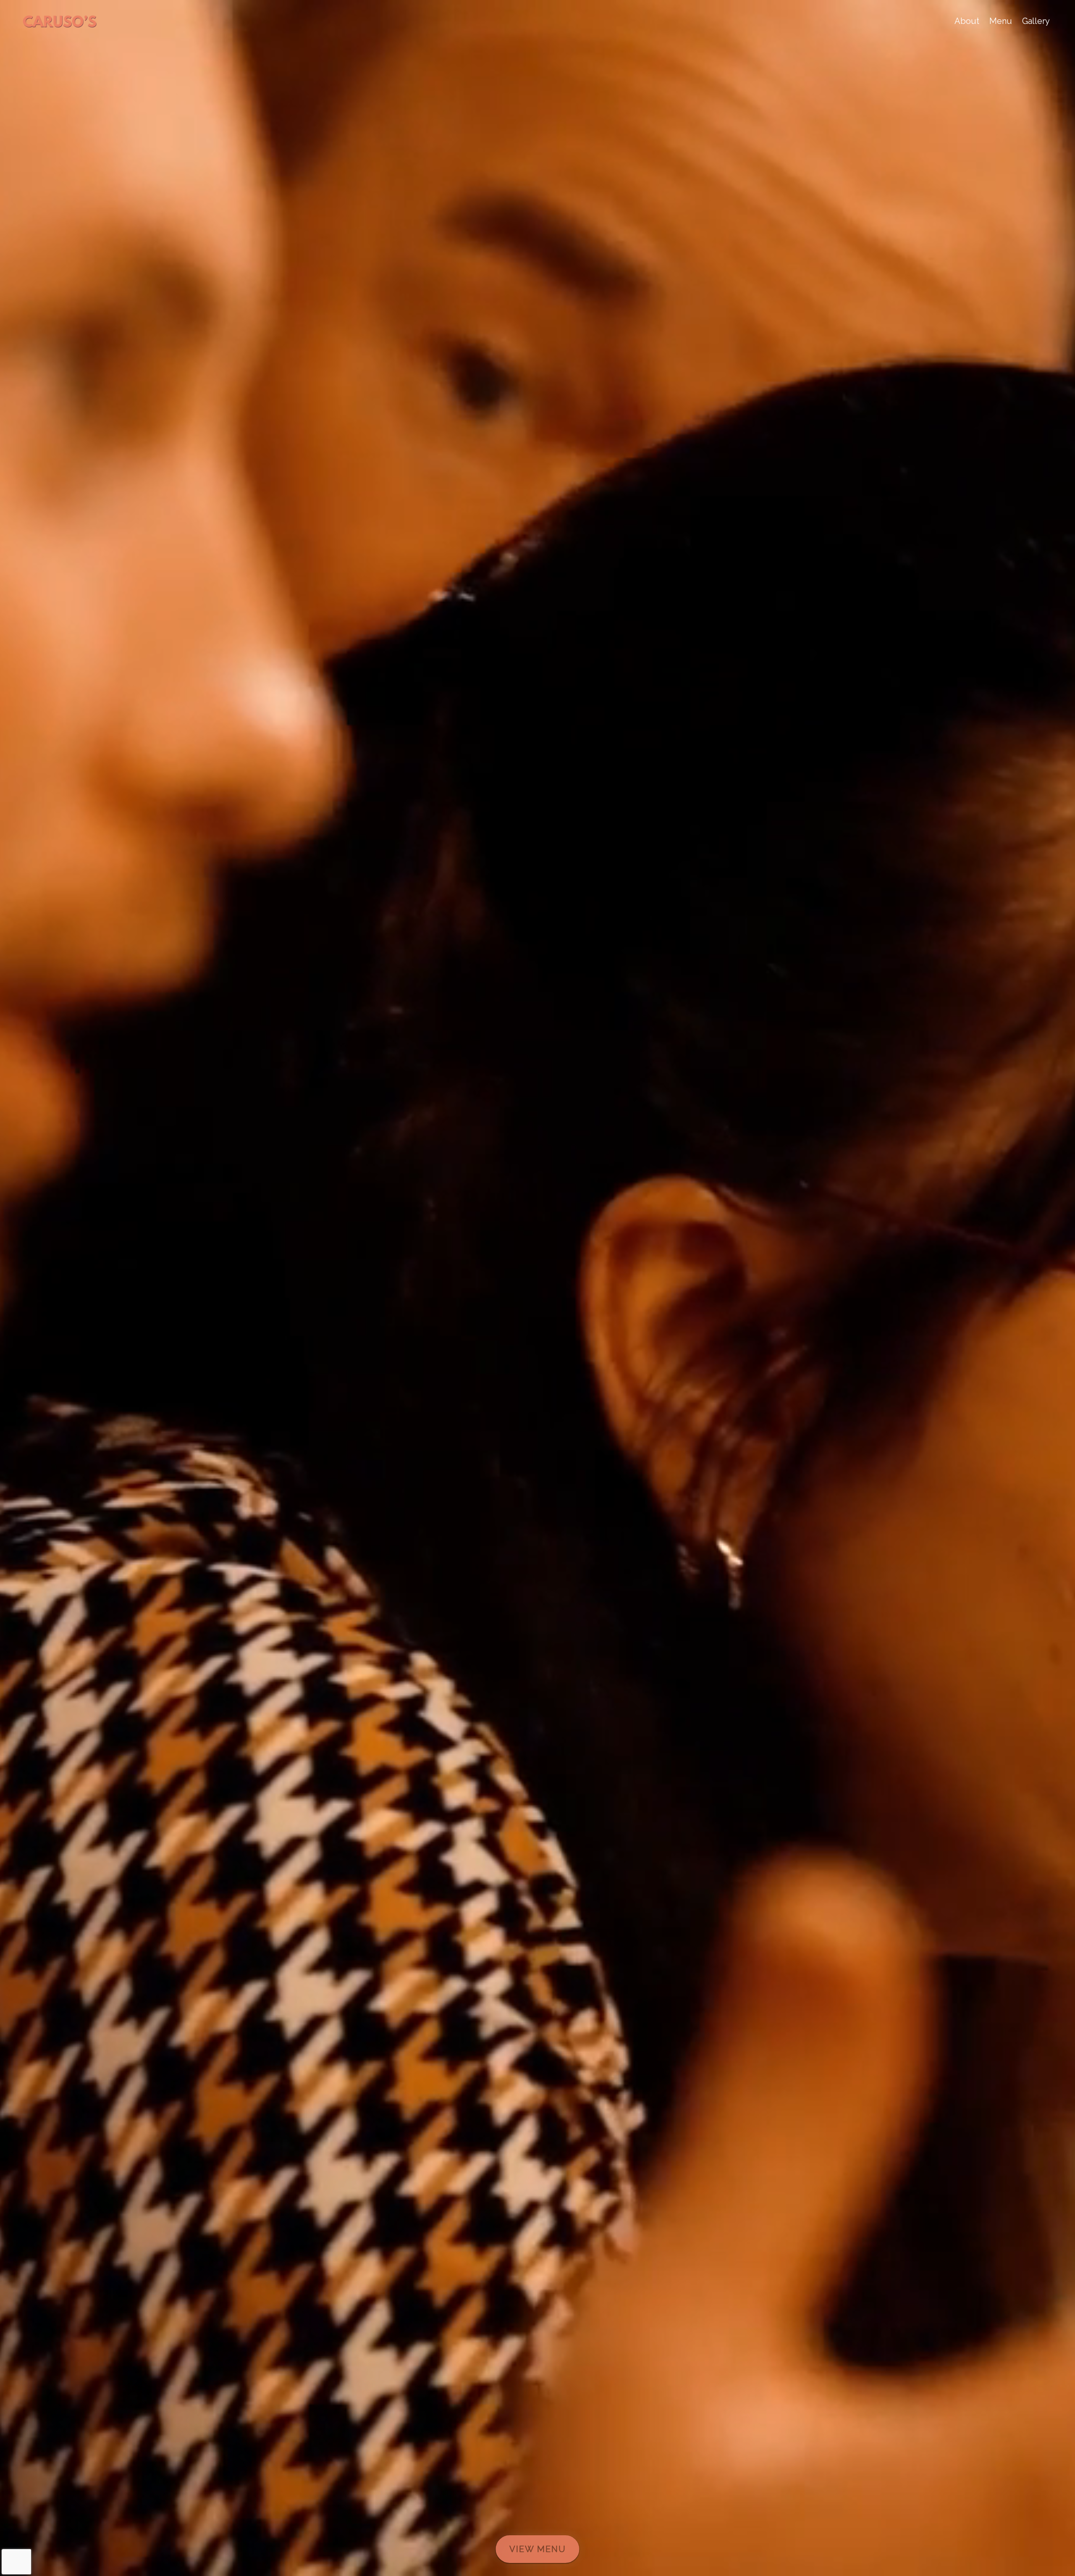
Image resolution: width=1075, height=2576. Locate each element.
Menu (1001, 21)
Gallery (1036, 21)
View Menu (538, 2549)
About (967, 21)
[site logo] (60, 21)
